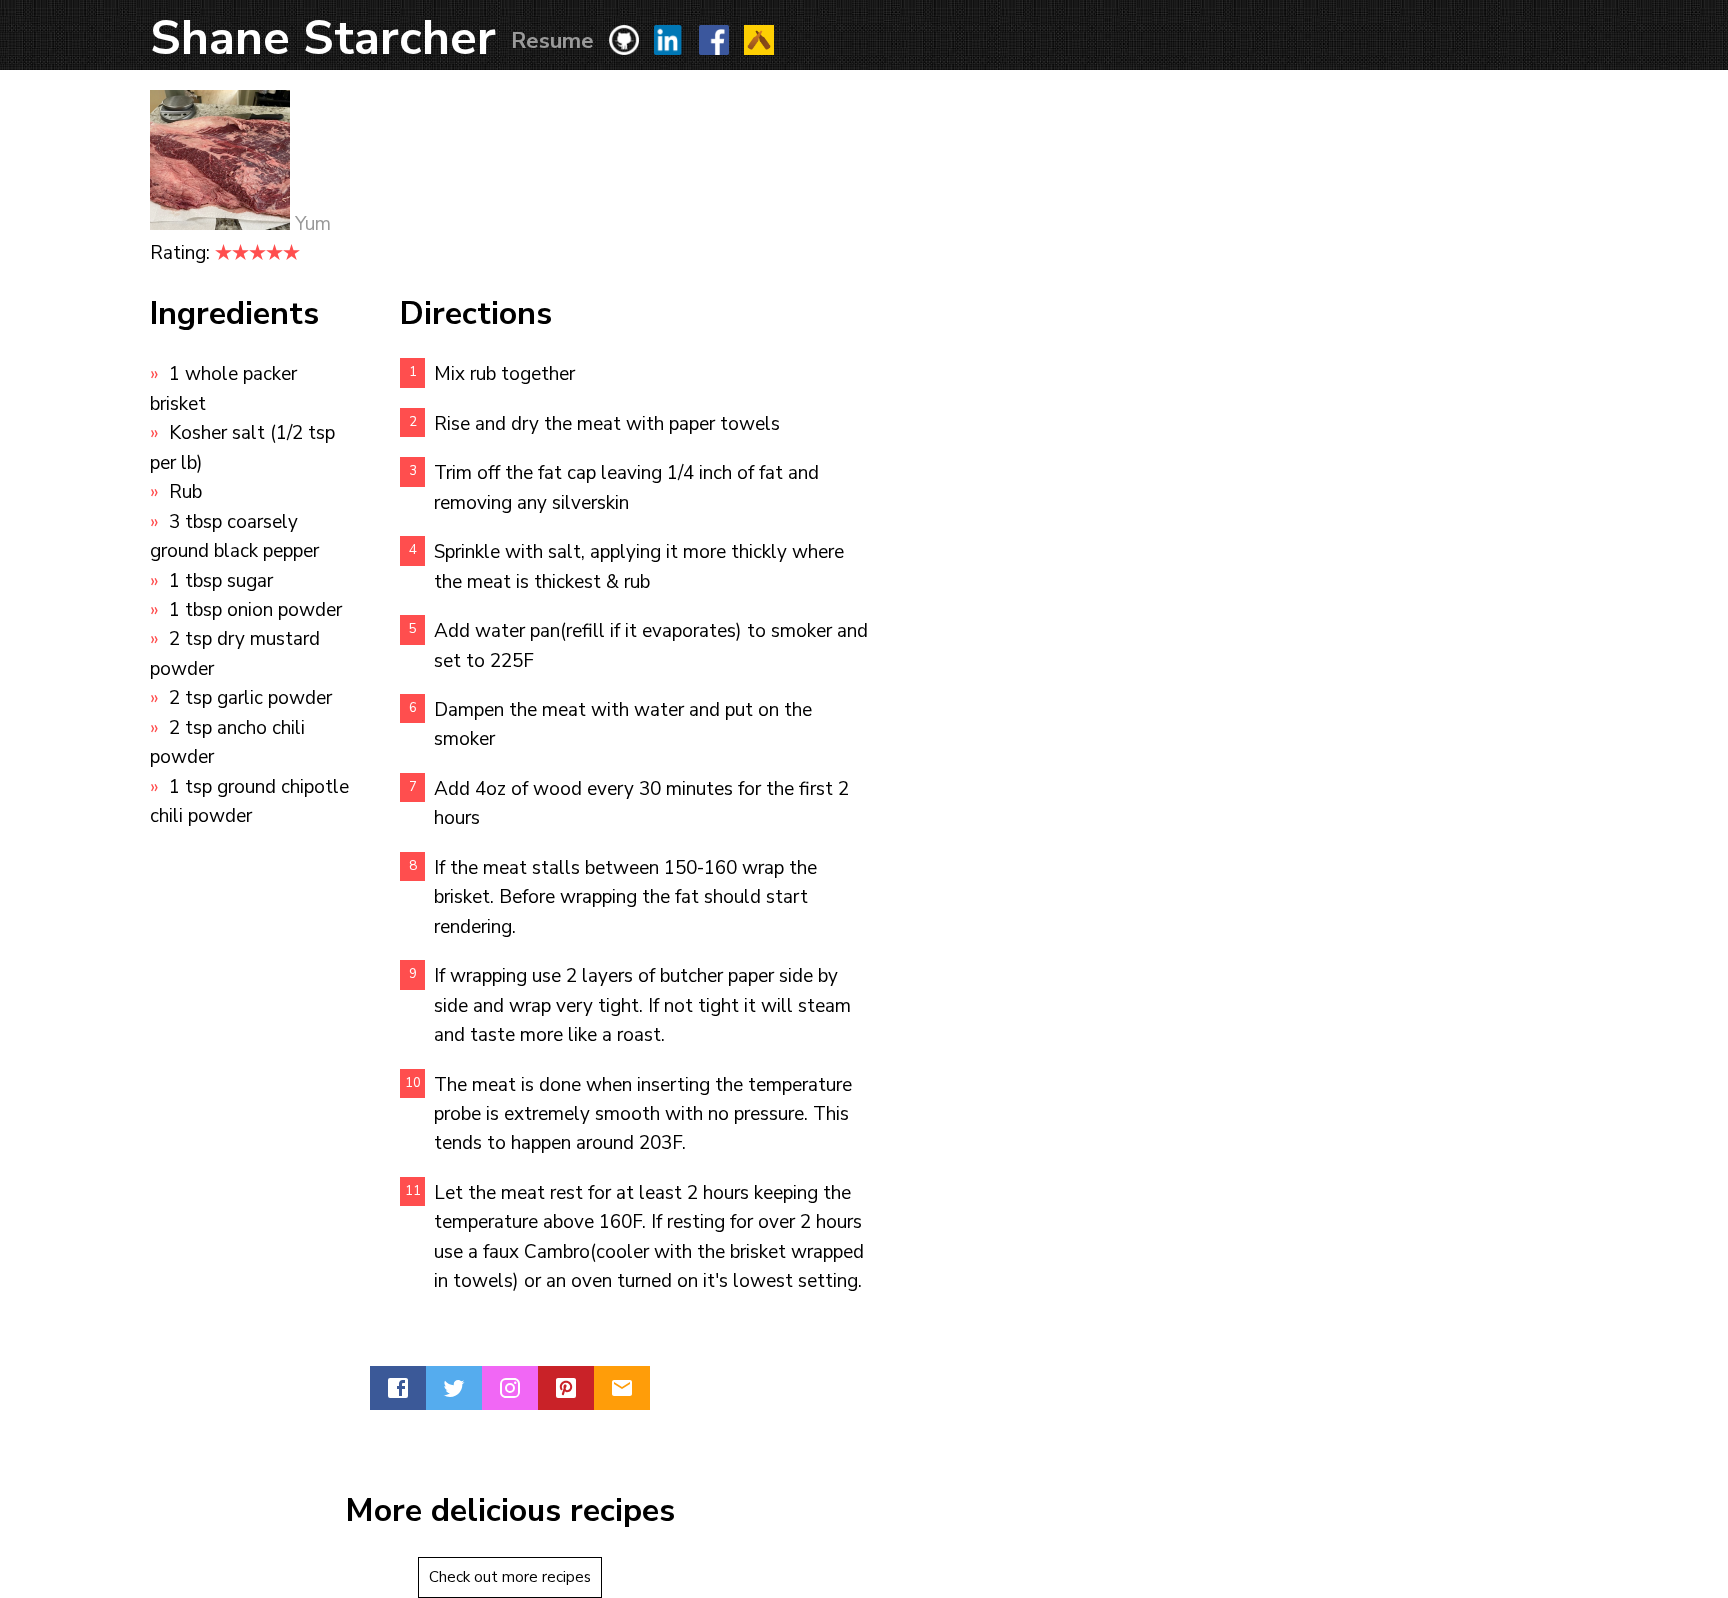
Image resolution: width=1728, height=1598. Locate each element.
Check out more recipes (510, 1577)
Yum (313, 224)
